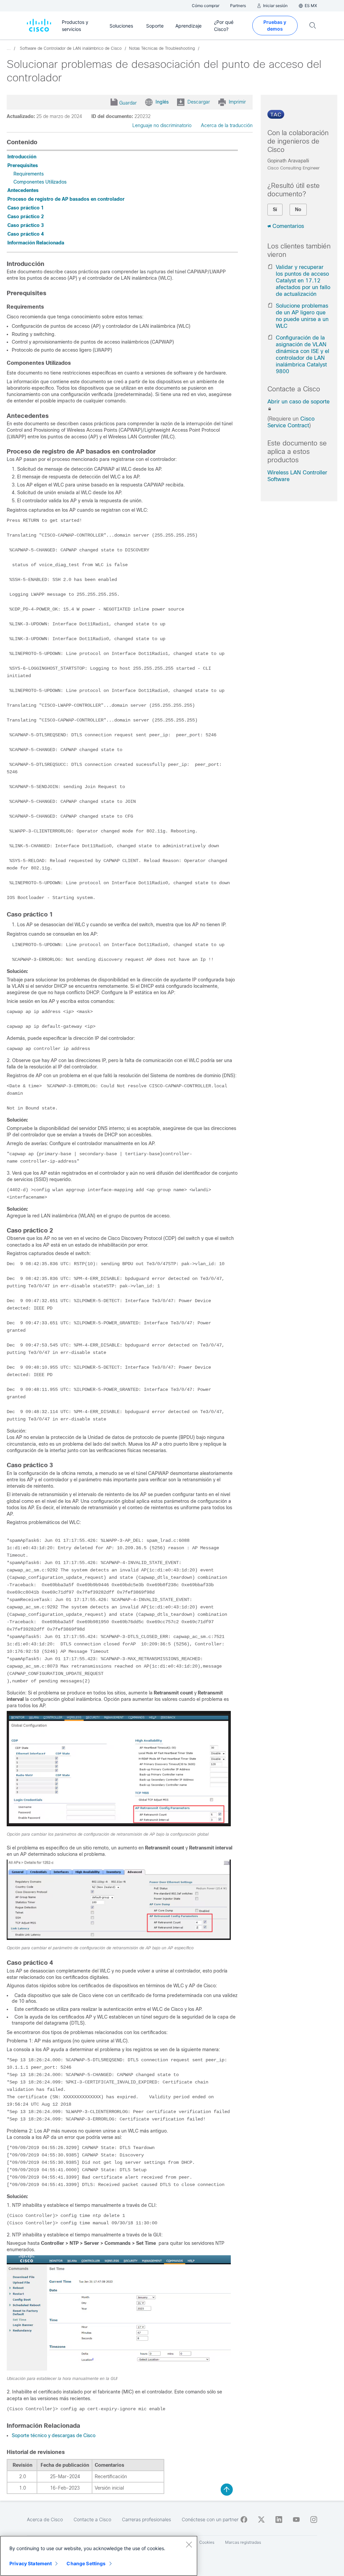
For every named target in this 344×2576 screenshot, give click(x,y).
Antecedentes (23, 190)
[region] (99, 2556)
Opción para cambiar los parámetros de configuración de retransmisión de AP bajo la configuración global (108, 1834)
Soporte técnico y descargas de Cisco (54, 2435)
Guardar (128, 103)
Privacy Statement (31, 2563)
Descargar (199, 102)
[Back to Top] (227, 2490)
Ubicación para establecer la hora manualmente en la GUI (62, 2379)
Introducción (22, 157)
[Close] (189, 2544)
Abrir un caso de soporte (298, 402)
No (298, 209)
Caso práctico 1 (26, 208)
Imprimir (237, 102)
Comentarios (288, 226)
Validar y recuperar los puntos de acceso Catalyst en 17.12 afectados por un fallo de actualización (303, 281)
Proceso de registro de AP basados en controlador (66, 199)
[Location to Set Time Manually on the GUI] (119, 2369)
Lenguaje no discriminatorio (162, 125)
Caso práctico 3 (26, 225)
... (9, 48)
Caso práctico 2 (26, 217)
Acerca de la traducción (227, 125)
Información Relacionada (36, 243)
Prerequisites (23, 165)
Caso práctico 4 (26, 234)
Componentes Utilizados (40, 182)
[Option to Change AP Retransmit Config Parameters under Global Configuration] (119, 1825)
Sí (275, 209)
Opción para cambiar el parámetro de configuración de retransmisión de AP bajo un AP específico (100, 1948)
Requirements (29, 174)
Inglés (162, 102)
